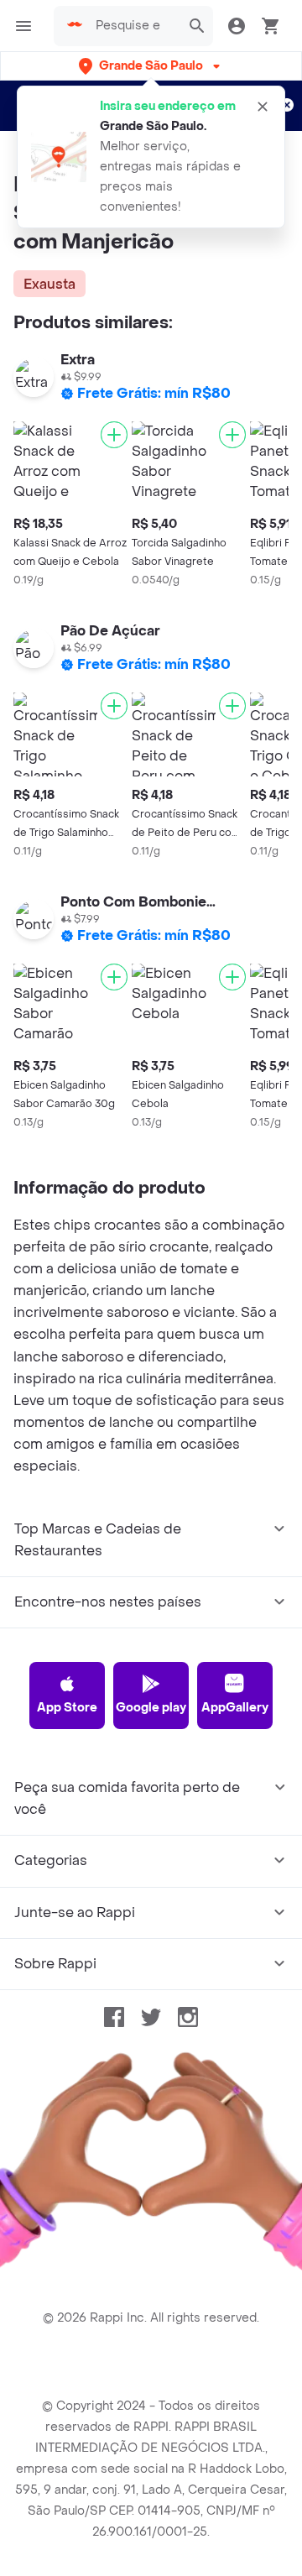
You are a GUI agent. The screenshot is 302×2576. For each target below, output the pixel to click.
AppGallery (235, 1708)
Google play (151, 1708)
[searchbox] (133, 26)
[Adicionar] (114, 435)
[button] (151, 66)
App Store (67, 1708)
